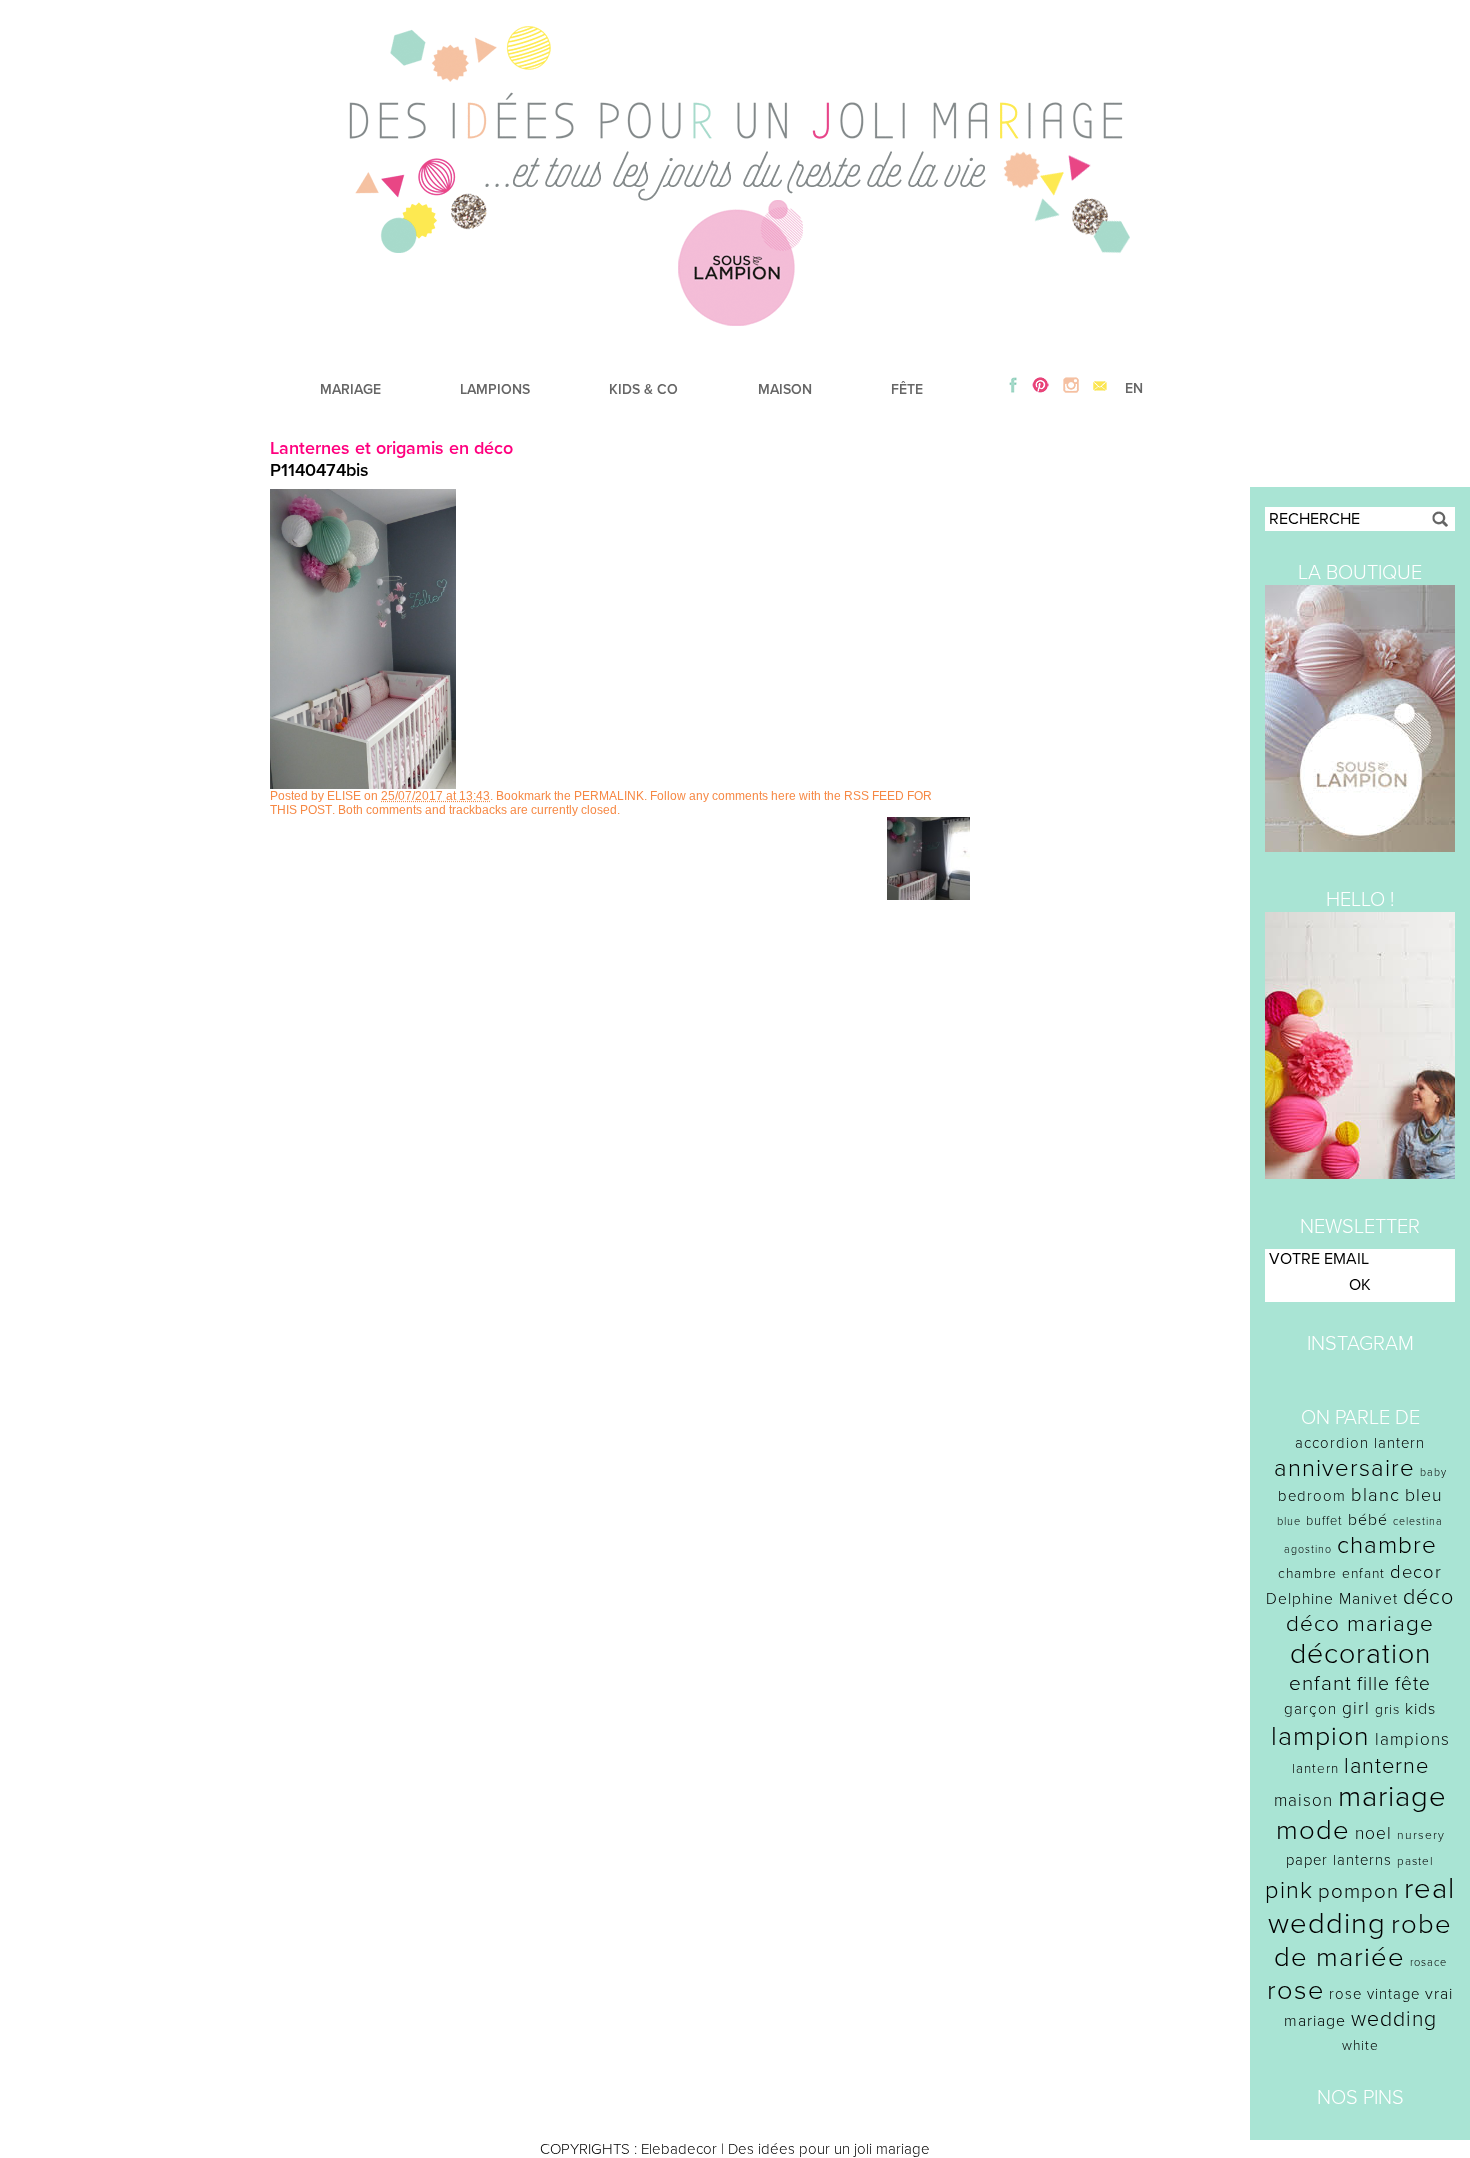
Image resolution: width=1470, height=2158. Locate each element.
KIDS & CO (643, 389)
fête (1413, 1683)
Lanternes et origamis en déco (391, 448)
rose (1295, 1990)
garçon (1310, 1709)
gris (1387, 1709)
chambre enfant (1331, 1573)
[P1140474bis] (363, 784)
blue (1289, 1521)
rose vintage (1374, 1994)
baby (1433, 1472)
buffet (1324, 1521)
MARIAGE (350, 389)
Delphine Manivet (1332, 1599)
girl (1356, 1708)
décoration (1360, 1654)
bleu (1424, 1495)
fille (1373, 1684)
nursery (1421, 1835)
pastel (1415, 1861)
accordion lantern (1360, 1443)
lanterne (1386, 1766)
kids (1420, 1709)
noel (1373, 1833)
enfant (1320, 1683)
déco (1428, 1597)
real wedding (1361, 1906)
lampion (1320, 1736)
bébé (1368, 1520)
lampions (1412, 1739)
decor (1416, 1572)
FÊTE (907, 389)
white (1360, 2045)
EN (1134, 388)
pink (1289, 1890)
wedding (1394, 2019)
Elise (344, 796)
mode (1313, 1830)
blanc (1375, 1495)
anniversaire (1344, 1468)
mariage (1392, 1796)
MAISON (785, 389)
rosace (1428, 1962)
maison (1303, 1800)
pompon (1358, 1891)
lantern (1315, 1769)
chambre (1387, 1545)
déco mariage (1360, 1623)
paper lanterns (1339, 1860)
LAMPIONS (495, 389)
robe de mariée (1363, 1941)
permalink (609, 796)
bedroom (1312, 1496)
